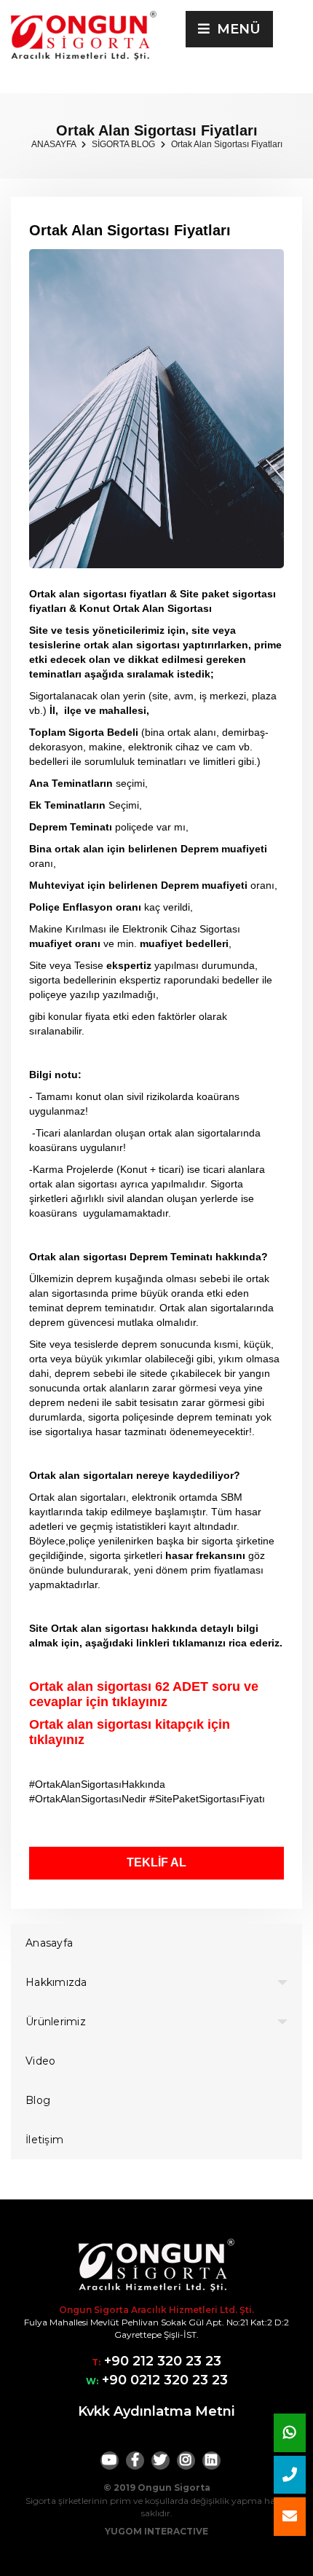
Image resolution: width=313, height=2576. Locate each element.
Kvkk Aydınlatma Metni (156, 2411)
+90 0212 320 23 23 (163, 2380)
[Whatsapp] (290, 2433)
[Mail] (290, 2517)
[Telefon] (290, 2475)
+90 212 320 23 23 (161, 2361)
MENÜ (235, 29)
